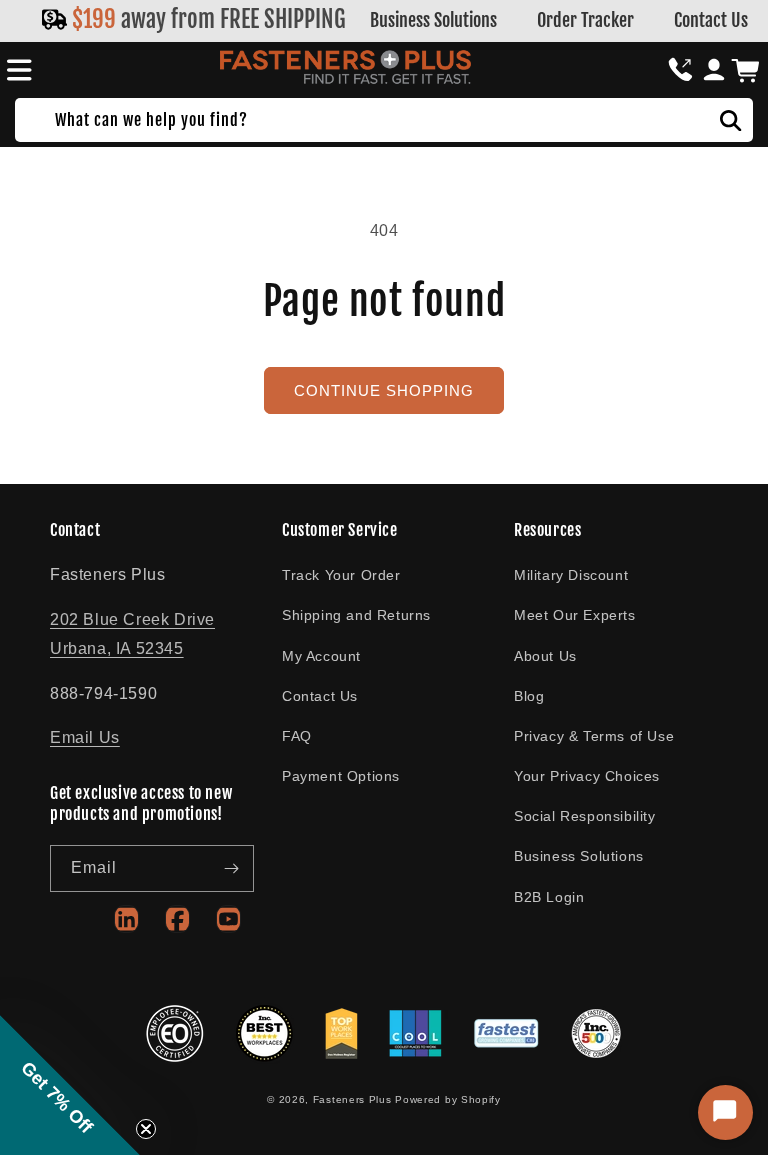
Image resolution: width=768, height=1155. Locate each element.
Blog (529, 696)
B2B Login (549, 897)
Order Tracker (585, 20)
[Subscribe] (231, 868)
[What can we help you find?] (731, 120)
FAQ (297, 736)
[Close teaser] (146, 1129)
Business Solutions (433, 20)
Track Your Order (341, 575)
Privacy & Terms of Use (594, 736)
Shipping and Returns (356, 615)
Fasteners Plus (352, 1099)
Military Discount (571, 575)
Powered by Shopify (448, 1099)
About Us (545, 656)
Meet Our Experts (575, 615)
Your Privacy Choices (587, 776)
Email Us (85, 737)
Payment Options (341, 776)
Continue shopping (384, 390)
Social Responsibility (585, 816)
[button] (16, 70)
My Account (321, 656)
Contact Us (711, 20)
